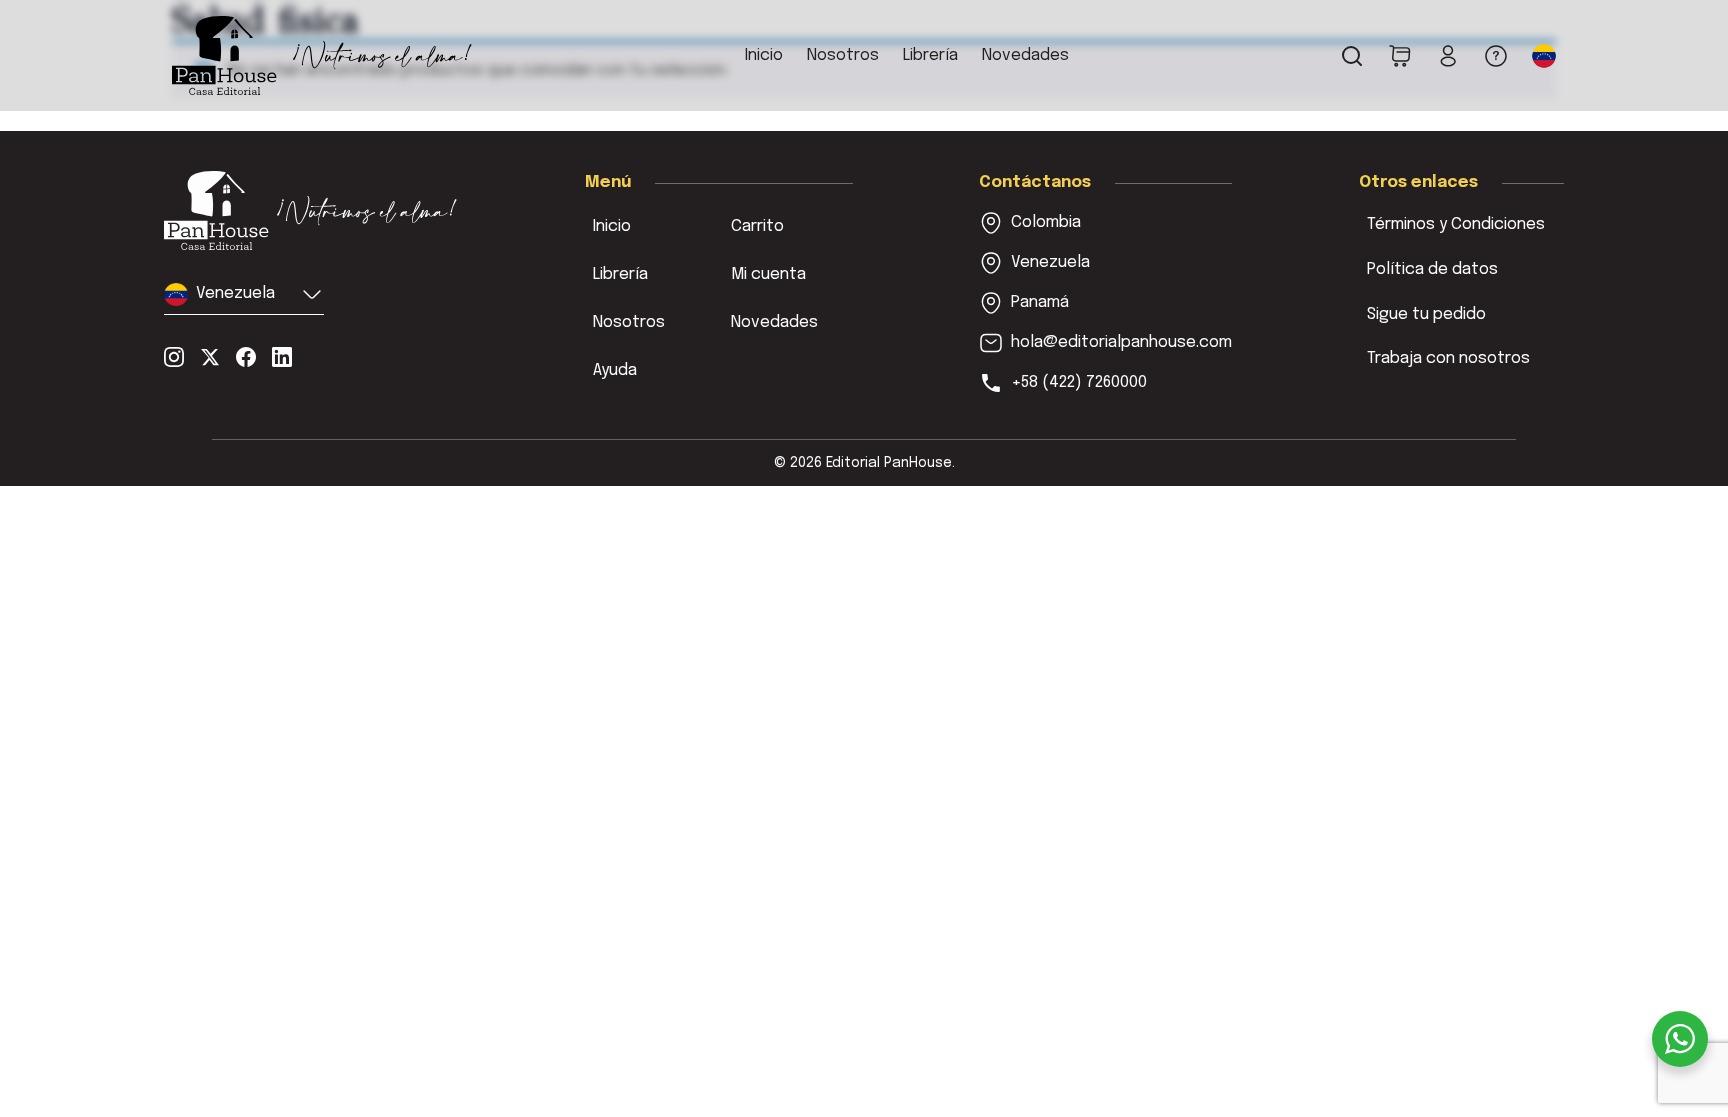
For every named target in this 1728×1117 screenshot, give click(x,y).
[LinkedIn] (282, 357)
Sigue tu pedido (1426, 314)
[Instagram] (174, 357)
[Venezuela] (311, 210)
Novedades (1025, 55)
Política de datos (1432, 269)
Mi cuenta (768, 274)
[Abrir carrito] (1400, 56)
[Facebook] (246, 357)
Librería (930, 55)
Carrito (757, 226)
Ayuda (615, 370)
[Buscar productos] (1352, 56)
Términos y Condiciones (1456, 224)
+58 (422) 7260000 (1079, 382)
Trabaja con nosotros (1448, 358)
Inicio (764, 55)
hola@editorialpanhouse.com (1121, 342)
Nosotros (843, 55)
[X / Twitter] (210, 357)
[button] (1544, 56)
